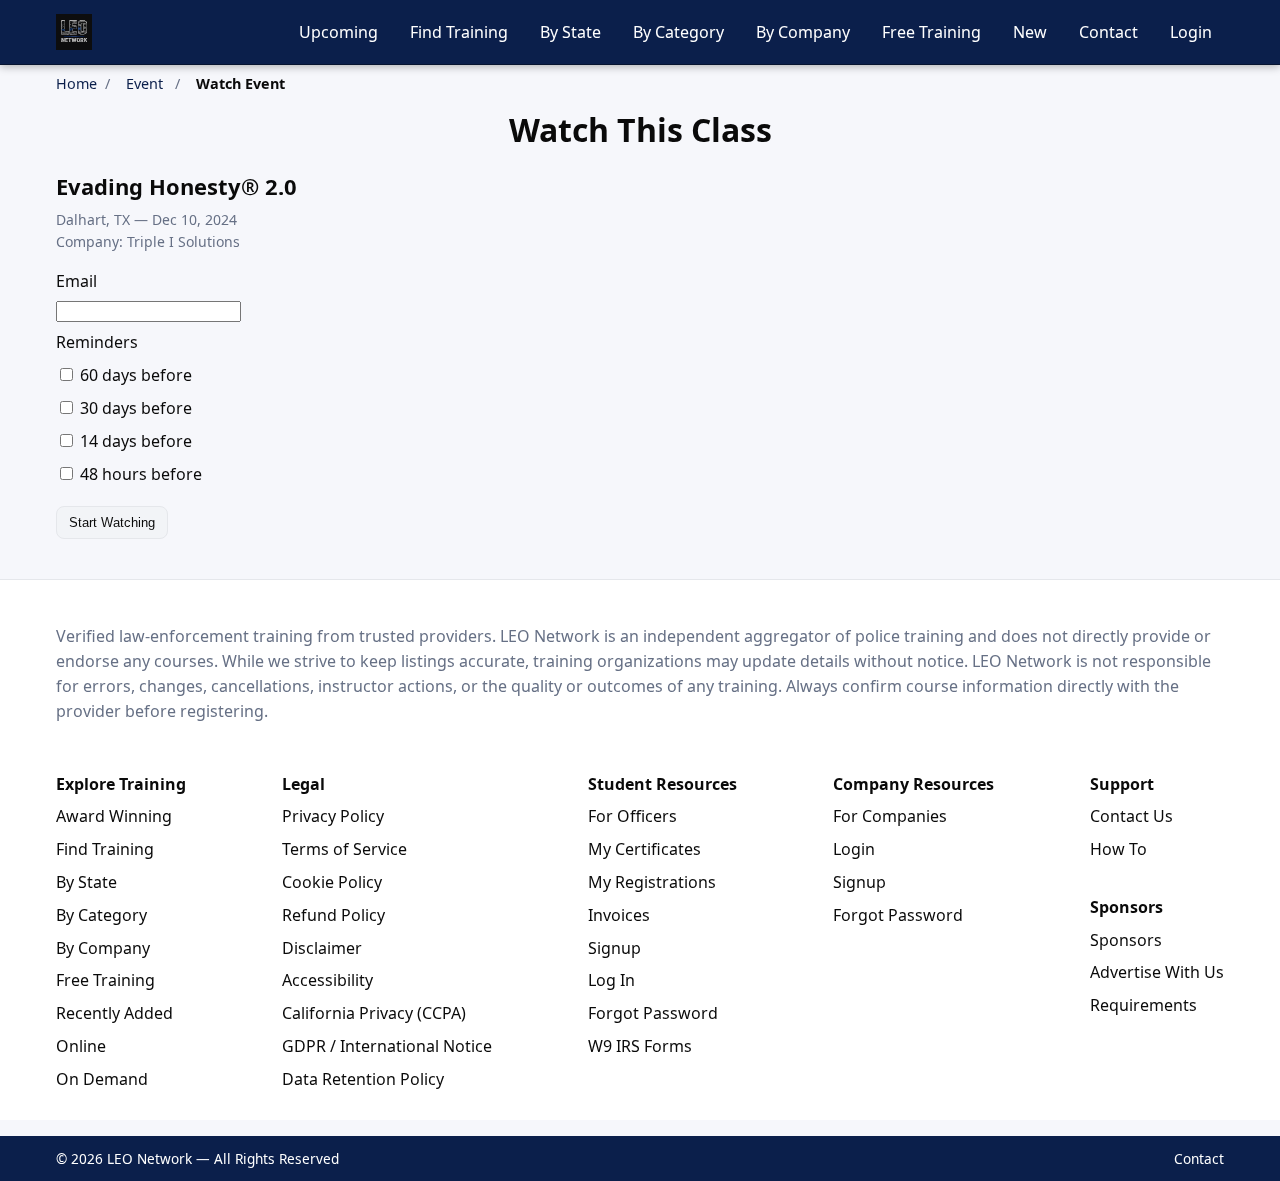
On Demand (102, 1079)
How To (1118, 849)
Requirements (1143, 1005)
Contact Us (1131, 816)
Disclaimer (322, 948)
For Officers (632, 816)
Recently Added (114, 1013)
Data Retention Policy (363, 1079)
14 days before (134, 441)
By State (570, 32)
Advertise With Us (1157, 972)
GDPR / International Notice (387, 1046)
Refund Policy (333, 915)
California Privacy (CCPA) (374, 1013)
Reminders (97, 342)
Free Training (931, 32)
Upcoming (338, 32)
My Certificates (644, 849)
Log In (611, 980)
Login (1191, 32)
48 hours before (139, 474)
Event (144, 83)
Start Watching (112, 522)
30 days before (134, 408)
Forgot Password (653, 1013)
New (1030, 32)
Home (76, 83)
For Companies (890, 816)
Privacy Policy (333, 816)
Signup (614, 948)
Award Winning (114, 816)
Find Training (459, 32)
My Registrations (652, 882)
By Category (678, 32)
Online (81, 1046)
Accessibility (327, 980)
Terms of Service (344, 849)
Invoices (619, 915)
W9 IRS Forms (640, 1046)
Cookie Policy (332, 882)
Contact (1108, 32)
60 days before (134, 375)
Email (76, 281)
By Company (803, 32)
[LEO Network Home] (74, 32)
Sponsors (1126, 940)
